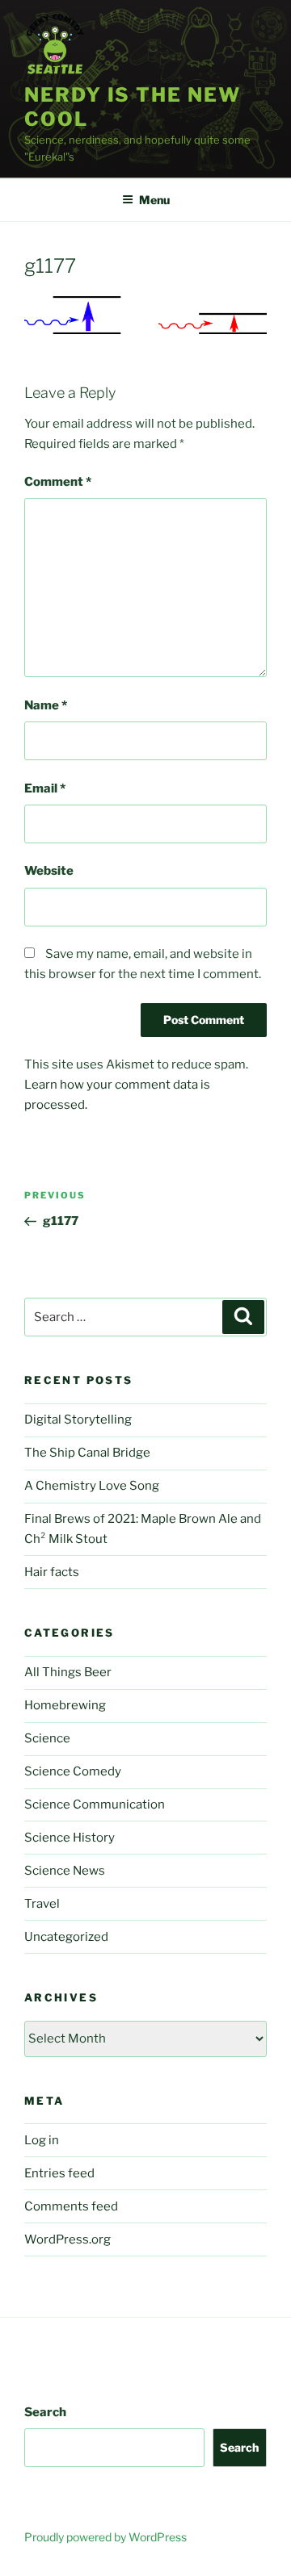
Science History (70, 1838)
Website (49, 871)
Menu (154, 200)
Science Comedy (73, 1771)
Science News (65, 1871)
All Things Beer (68, 1672)
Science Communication (95, 1804)
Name (46, 705)
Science (47, 1738)
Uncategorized (66, 1937)
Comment (58, 482)
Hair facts (52, 1572)
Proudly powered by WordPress (105, 2537)
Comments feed (71, 2206)
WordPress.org (67, 2239)
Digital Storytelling (78, 1420)
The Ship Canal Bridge (87, 1453)
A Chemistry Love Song (92, 1486)
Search (45, 2412)
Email (45, 788)
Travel (42, 1904)
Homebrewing (65, 1705)
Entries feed (59, 2173)
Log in (42, 2140)
